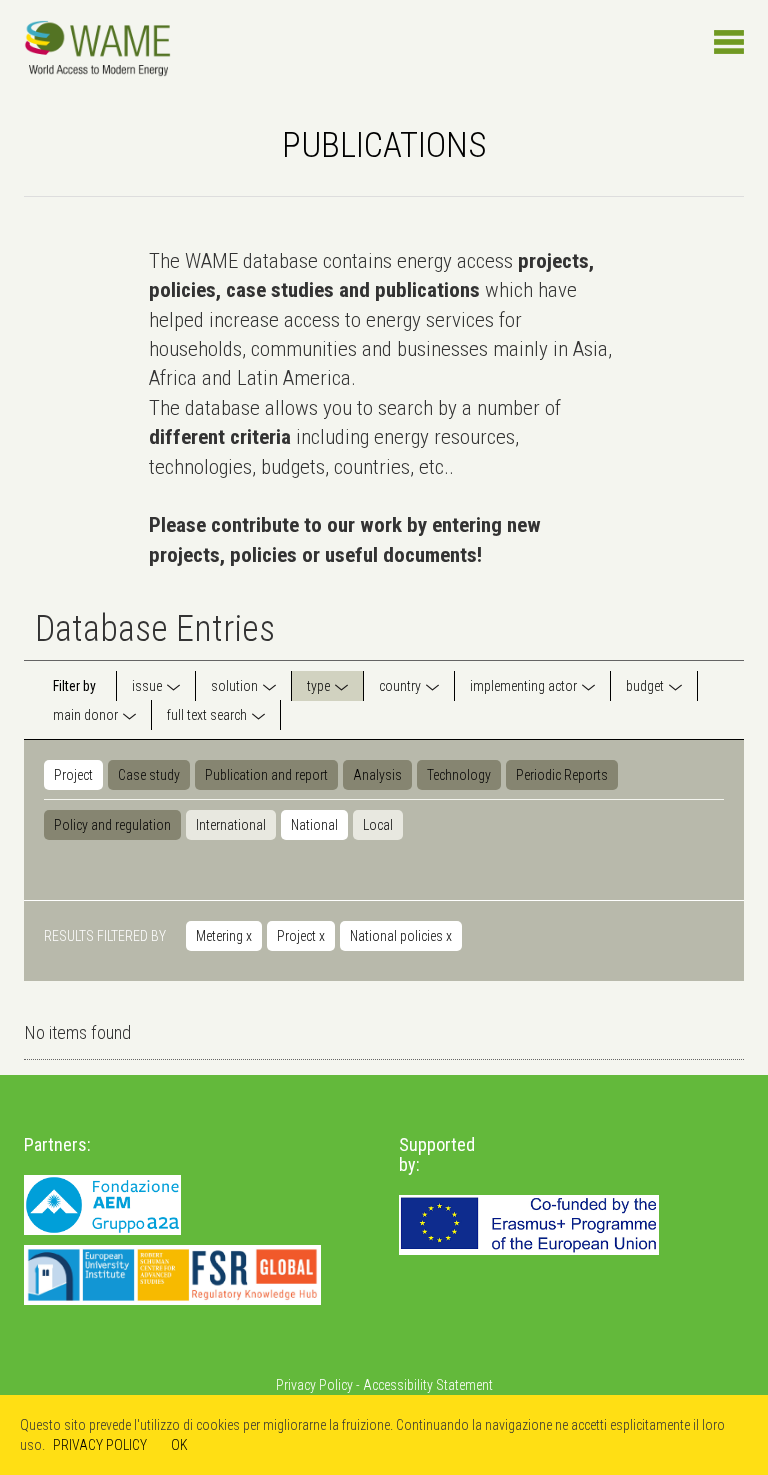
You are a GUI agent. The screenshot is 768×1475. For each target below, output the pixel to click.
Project (73, 775)
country (400, 686)
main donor (85, 715)
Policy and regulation (112, 825)
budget (645, 686)
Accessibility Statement (428, 1385)
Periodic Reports (562, 775)
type (318, 686)
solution (234, 686)
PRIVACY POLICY (100, 1445)
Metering (224, 936)
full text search (207, 715)
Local (378, 825)
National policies (401, 936)
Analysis (377, 775)
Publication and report (266, 775)
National (314, 825)
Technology (459, 775)
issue (147, 686)
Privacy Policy (314, 1385)
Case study (149, 775)
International (231, 825)
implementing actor (523, 686)
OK (179, 1445)
